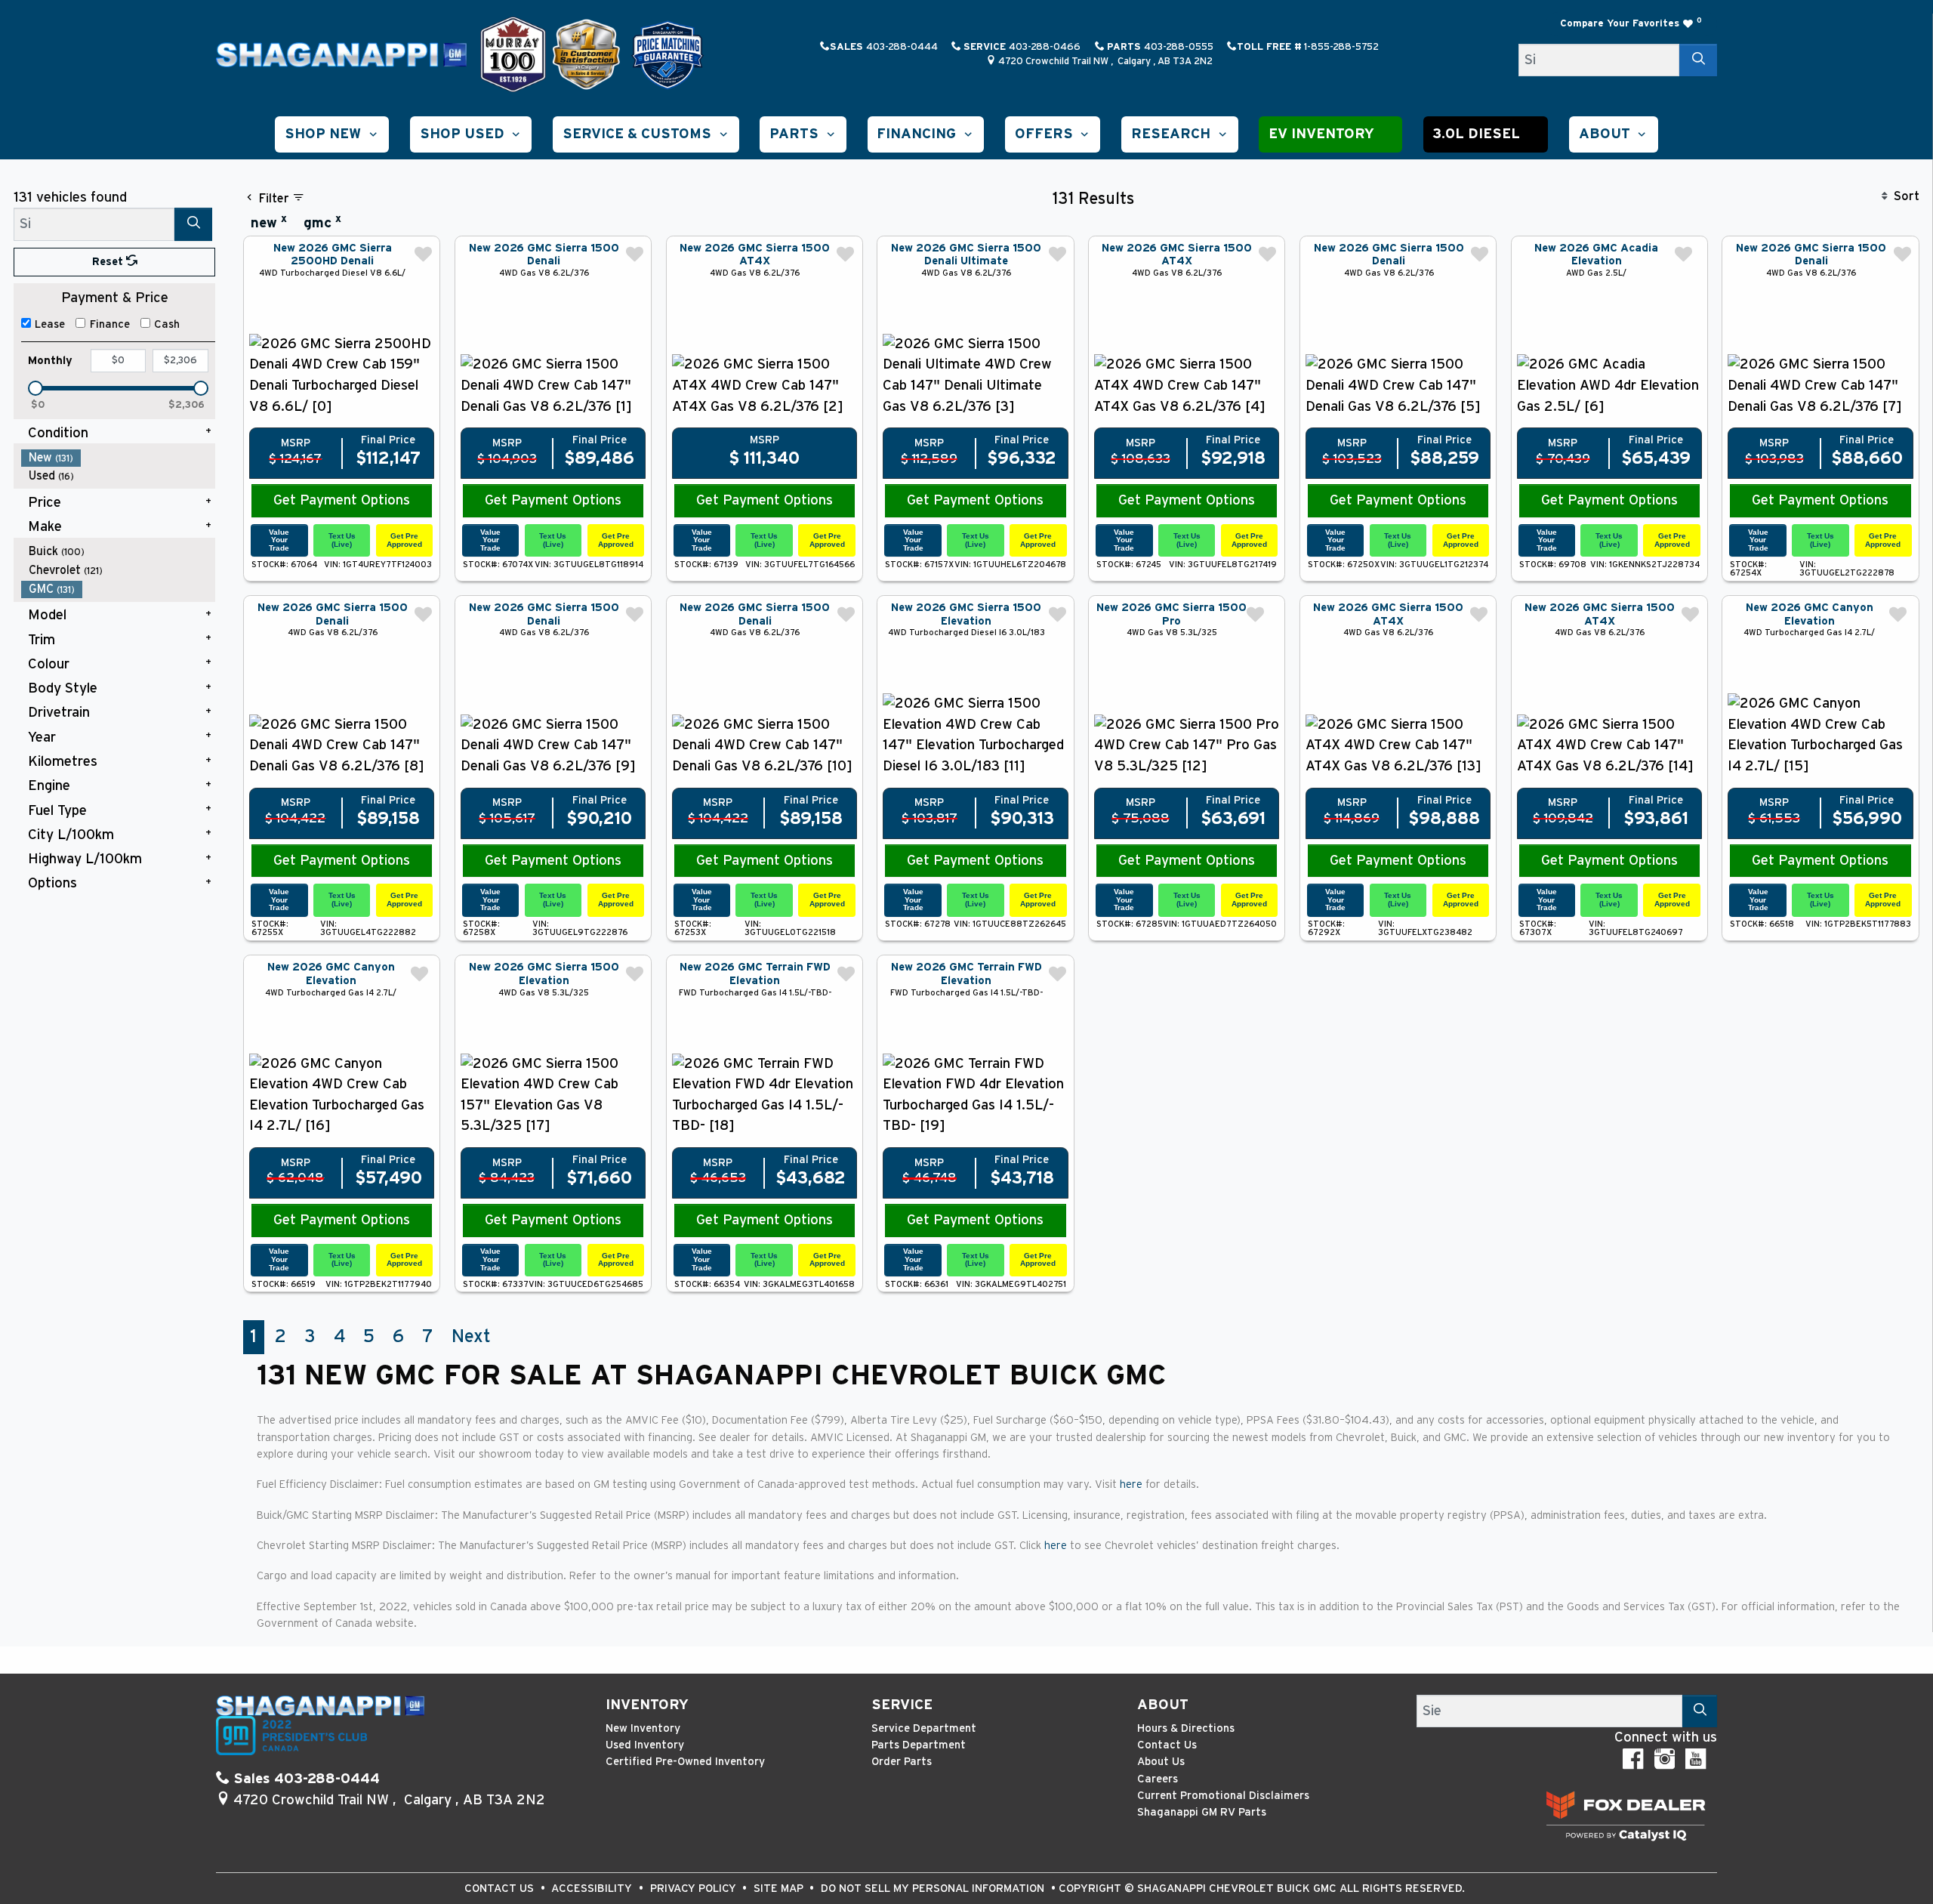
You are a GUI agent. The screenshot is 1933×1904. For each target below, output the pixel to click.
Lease (50, 324)
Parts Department (919, 1745)
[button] (332, 134)
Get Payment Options (342, 500)
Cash (167, 324)
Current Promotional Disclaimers (1223, 1796)
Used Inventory (645, 1745)
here (1133, 1484)
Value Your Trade (279, 540)
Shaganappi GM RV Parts (1202, 1812)
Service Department (924, 1728)
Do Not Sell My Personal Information (934, 1889)
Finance (110, 324)
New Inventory (643, 1728)
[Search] (1698, 60)
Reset (109, 262)
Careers (1158, 1779)
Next (471, 1337)
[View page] (515, 54)
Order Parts (902, 1762)
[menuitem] (119, 458)
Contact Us (1167, 1745)
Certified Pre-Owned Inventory (685, 1762)
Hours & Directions (1186, 1728)
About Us (1161, 1762)
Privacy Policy (695, 1889)
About (1163, 1705)
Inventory (647, 1705)
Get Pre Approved (404, 540)
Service (902, 1705)
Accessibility (593, 1889)
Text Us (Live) (342, 540)
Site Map (780, 1889)
